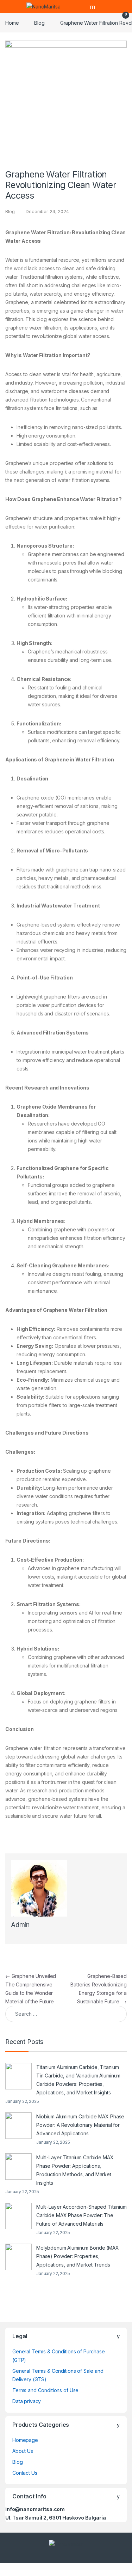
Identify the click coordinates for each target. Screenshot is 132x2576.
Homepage (25, 2440)
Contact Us (25, 2473)
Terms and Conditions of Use (45, 2390)
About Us (23, 2451)
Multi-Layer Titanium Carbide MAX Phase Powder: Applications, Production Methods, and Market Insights (75, 2170)
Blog (39, 23)
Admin (20, 1925)
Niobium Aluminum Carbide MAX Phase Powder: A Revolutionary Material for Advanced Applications (80, 2125)
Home (12, 23)
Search (93, 7)
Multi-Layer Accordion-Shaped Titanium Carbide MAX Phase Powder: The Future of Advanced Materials (81, 2215)
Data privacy (27, 2401)
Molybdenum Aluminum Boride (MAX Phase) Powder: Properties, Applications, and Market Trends (78, 2256)
